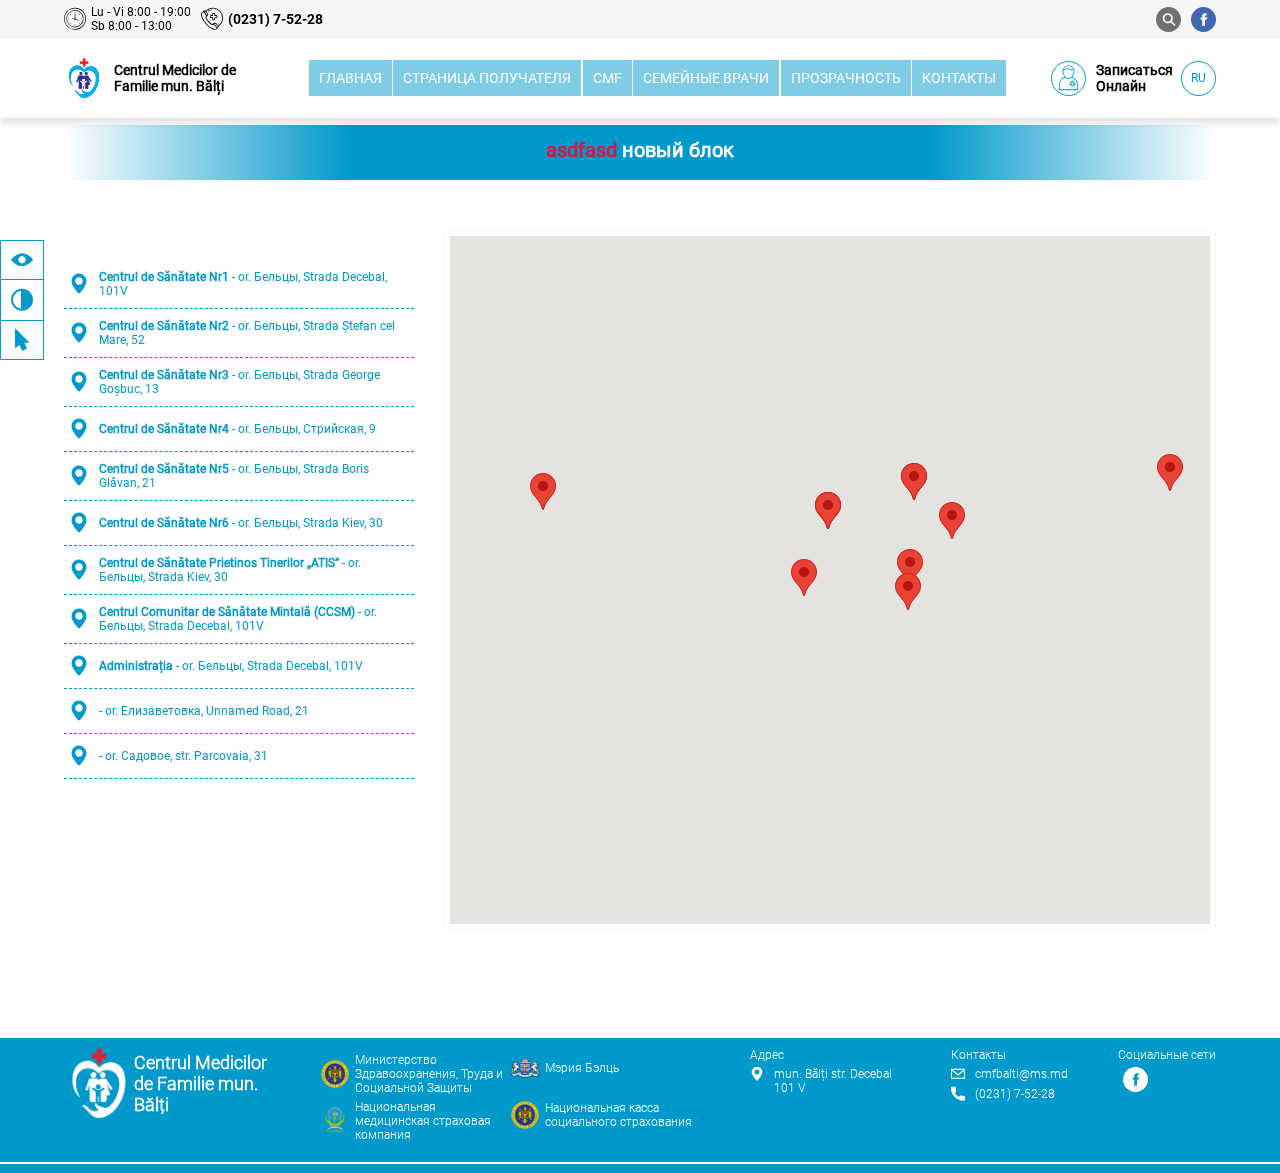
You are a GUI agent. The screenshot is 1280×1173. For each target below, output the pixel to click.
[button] (910, 567)
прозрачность (846, 78)
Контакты (959, 78)
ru (1198, 78)
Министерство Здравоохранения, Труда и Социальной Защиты (429, 1074)
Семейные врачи (706, 78)
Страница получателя (487, 78)
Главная (350, 78)
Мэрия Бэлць (582, 1068)
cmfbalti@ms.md (1021, 1074)
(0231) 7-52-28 (275, 19)
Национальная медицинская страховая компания (423, 1121)
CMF (607, 78)
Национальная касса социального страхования (618, 1115)
